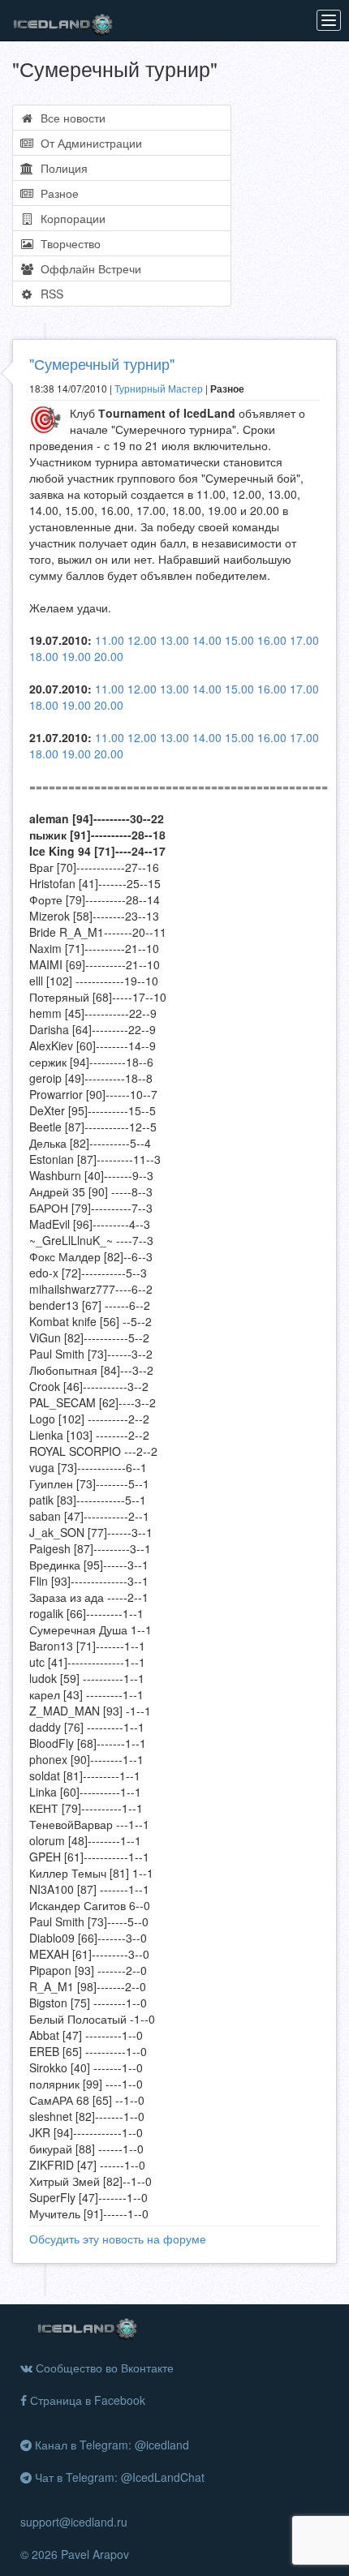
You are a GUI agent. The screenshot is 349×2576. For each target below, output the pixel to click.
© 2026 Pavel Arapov (75, 2554)
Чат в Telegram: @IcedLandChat (118, 2477)
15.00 (239, 640)
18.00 (44, 656)
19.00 (76, 656)
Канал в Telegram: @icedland (110, 2445)
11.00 (110, 640)
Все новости (70, 118)
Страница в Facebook (86, 2400)
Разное (56, 193)
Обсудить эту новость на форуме (118, 2239)
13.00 (174, 640)
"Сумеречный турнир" (102, 363)
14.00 (207, 640)
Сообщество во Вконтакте (103, 2368)
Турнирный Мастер (159, 388)
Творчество (67, 243)
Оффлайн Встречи (88, 268)
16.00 (272, 640)
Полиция (61, 168)
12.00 (142, 640)
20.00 (109, 656)
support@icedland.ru (74, 2522)
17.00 (304, 640)
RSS (49, 294)
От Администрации (88, 143)
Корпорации (70, 218)
